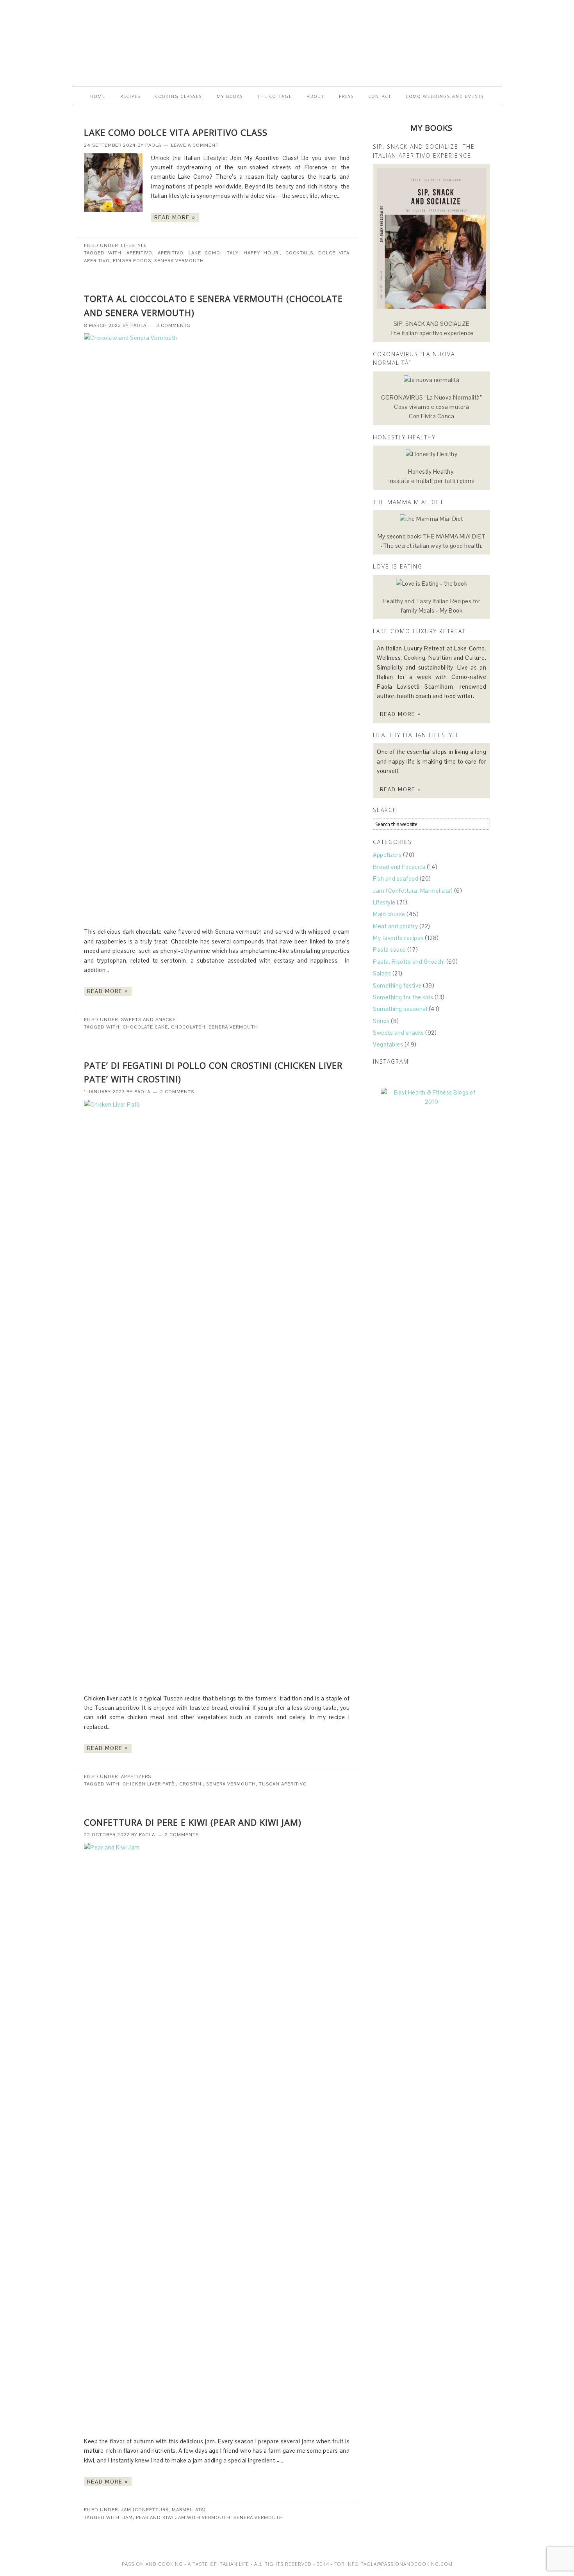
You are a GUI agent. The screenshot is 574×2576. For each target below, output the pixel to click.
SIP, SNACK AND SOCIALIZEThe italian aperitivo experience (432, 328)
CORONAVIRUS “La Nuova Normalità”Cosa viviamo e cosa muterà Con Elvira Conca (431, 407)
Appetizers (136, 1777)
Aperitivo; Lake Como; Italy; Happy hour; (219, 253)
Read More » (175, 218)
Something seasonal (400, 1009)
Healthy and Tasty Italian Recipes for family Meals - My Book (432, 606)
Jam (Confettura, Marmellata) (163, 2510)
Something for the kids (403, 997)
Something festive (397, 985)
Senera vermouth (179, 261)
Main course (389, 914)
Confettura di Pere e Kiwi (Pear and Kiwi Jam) (193, 1822)
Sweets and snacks (148, 1020)
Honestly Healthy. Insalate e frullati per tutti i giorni (431, 476)
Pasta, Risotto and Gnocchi (409, 962)
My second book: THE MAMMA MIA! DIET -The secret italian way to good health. (432, 541)
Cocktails (299, 253)
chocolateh (188, 1027)
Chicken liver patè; (149, 1784)
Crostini (191, 1784)
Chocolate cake (145, 1027)
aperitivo (139, 253)
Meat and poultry (395, 926)
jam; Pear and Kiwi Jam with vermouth (176, 2517)
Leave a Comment (195, 145)
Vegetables (388, 1044)
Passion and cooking (287, 40)
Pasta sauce (389, 950)
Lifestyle (134, 245)
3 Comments (173, 325)
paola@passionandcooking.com (406, 2564)
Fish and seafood (396, 879)
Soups (381, 1021)
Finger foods (132, 261)
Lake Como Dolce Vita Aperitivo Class (176, 132)
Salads (382, 973)
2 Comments (177, 1092)
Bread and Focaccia (399, 867)
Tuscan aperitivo (283, 1784)
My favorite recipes (398, 938)
